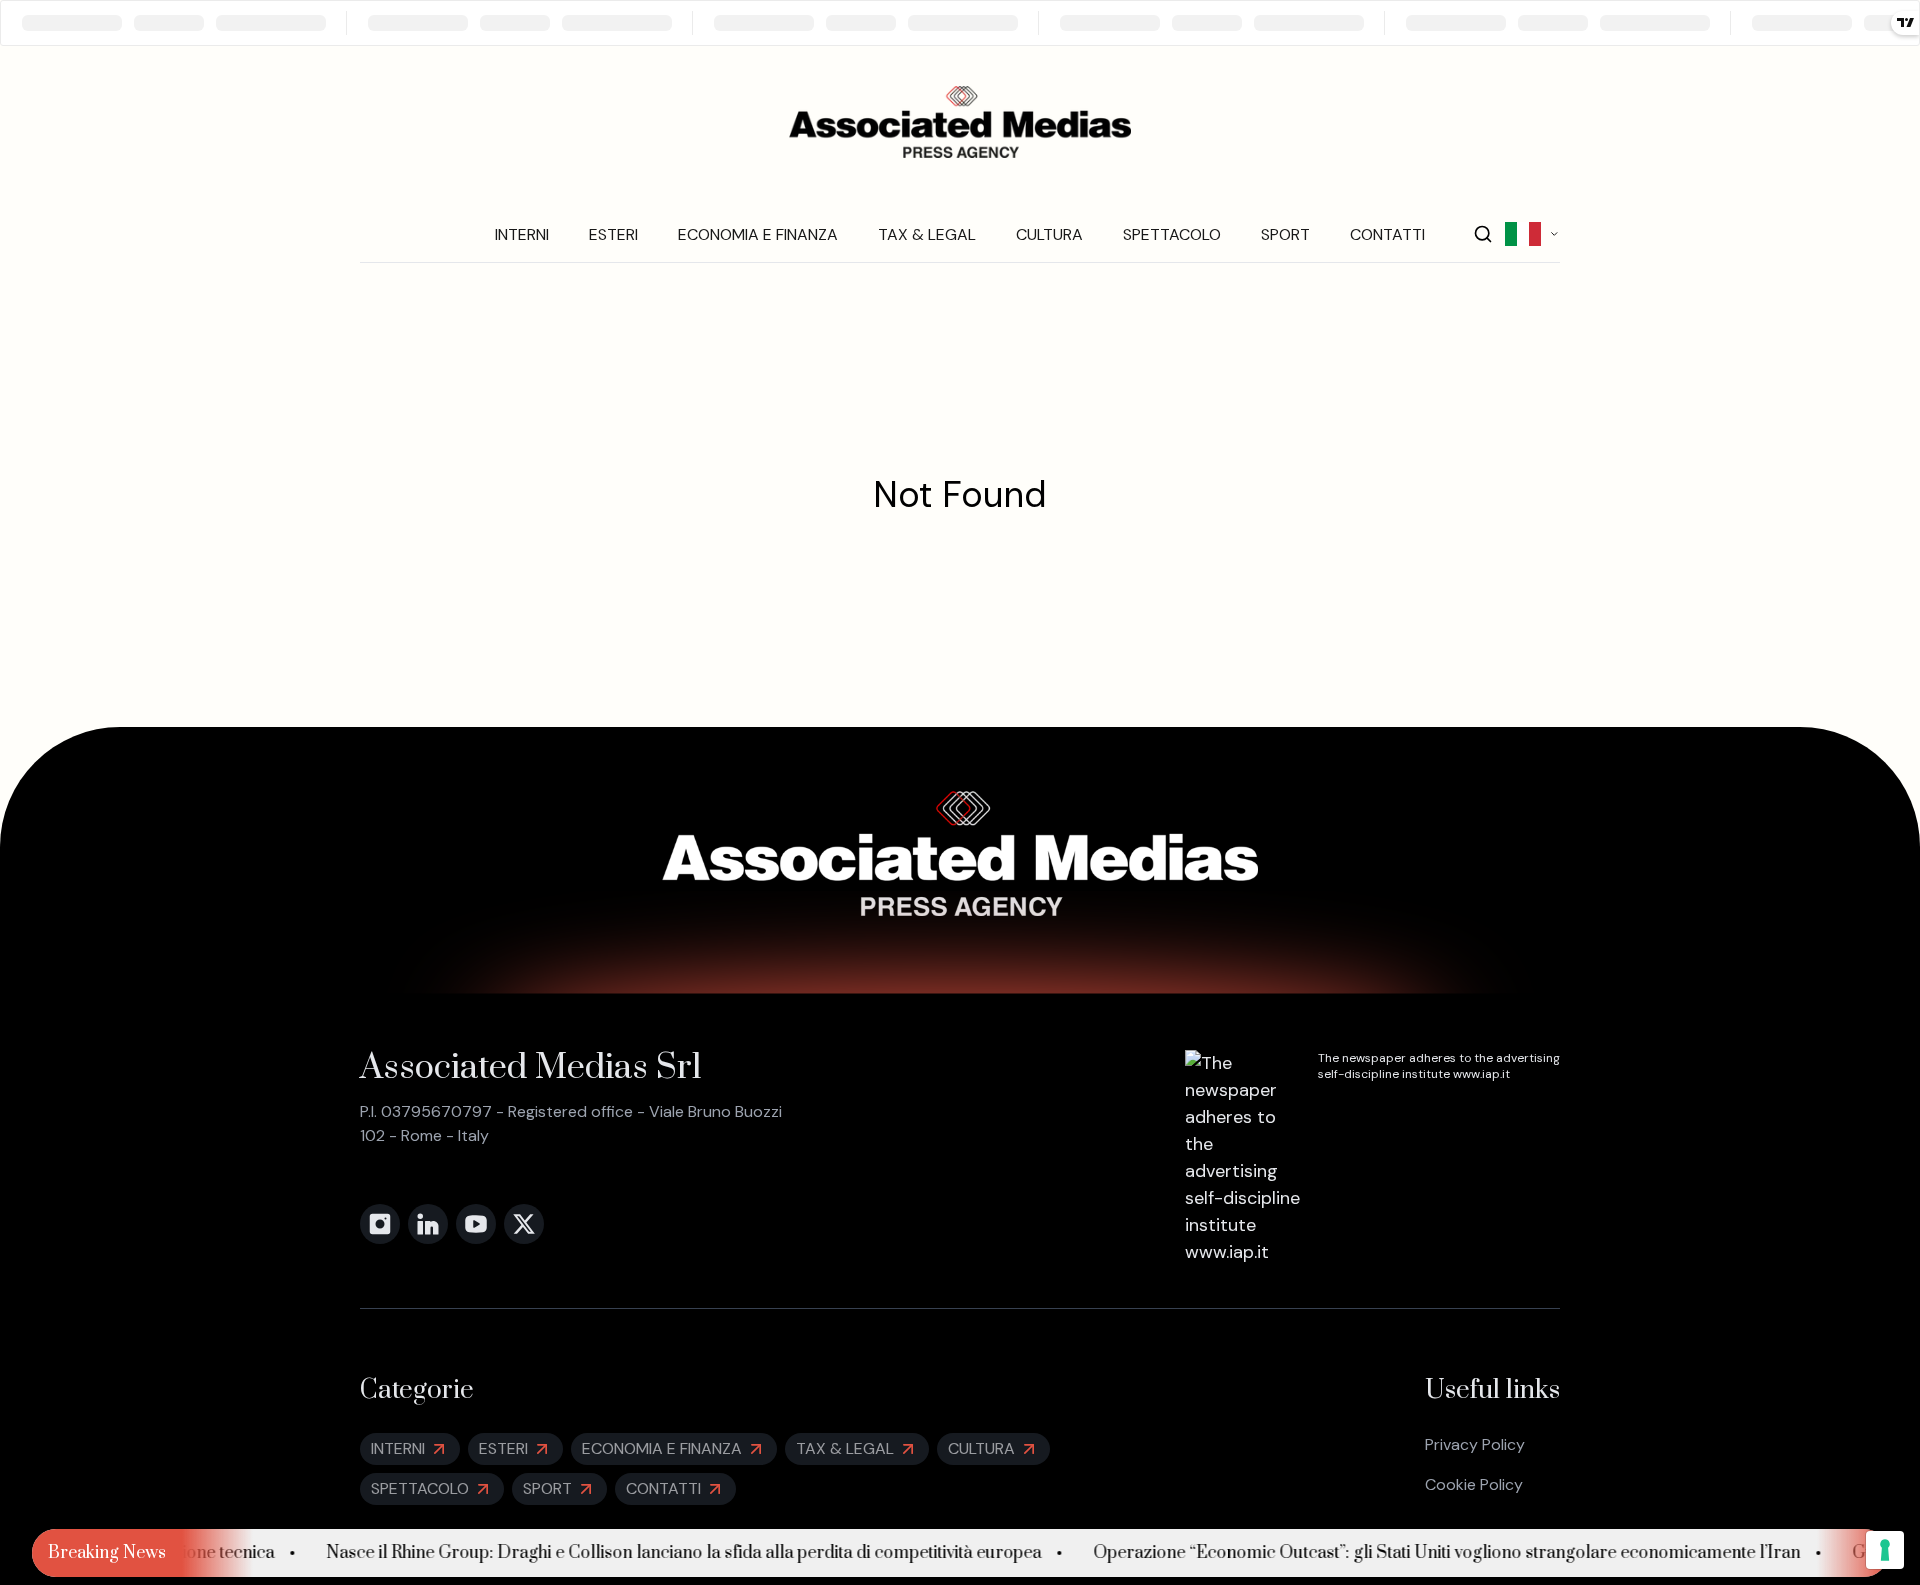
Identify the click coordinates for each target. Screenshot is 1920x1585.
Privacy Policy (1475, 1444)
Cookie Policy (1474, 1484)
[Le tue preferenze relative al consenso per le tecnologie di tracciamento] (1885, 1550)
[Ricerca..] (1483, 234)
